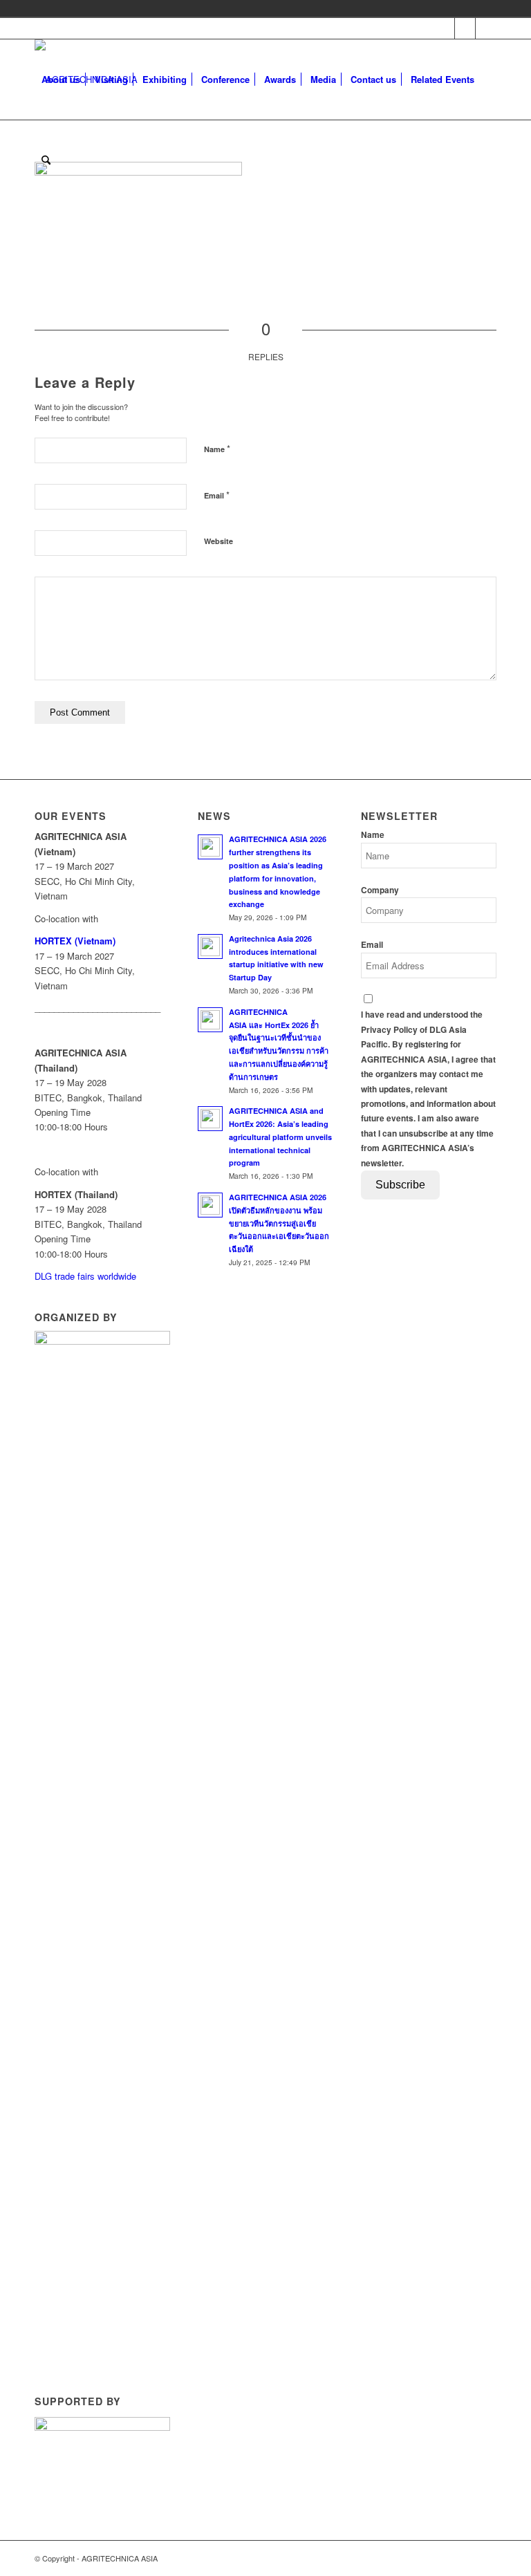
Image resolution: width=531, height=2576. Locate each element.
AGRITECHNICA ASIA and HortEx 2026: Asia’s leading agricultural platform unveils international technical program (280, 1137)
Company (380, 890)
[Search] (46, 160)
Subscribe (400, 1185)
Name (217, 448)
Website (218, 541)
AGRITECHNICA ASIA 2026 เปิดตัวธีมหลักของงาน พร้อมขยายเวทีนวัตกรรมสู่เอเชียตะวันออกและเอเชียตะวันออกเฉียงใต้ (279, 1223)
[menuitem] (61, 80)
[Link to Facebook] (444, 28)
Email (217, 495)
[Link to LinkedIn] (486, 28)
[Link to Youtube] (465, 28)
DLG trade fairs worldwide (85, 1276)
